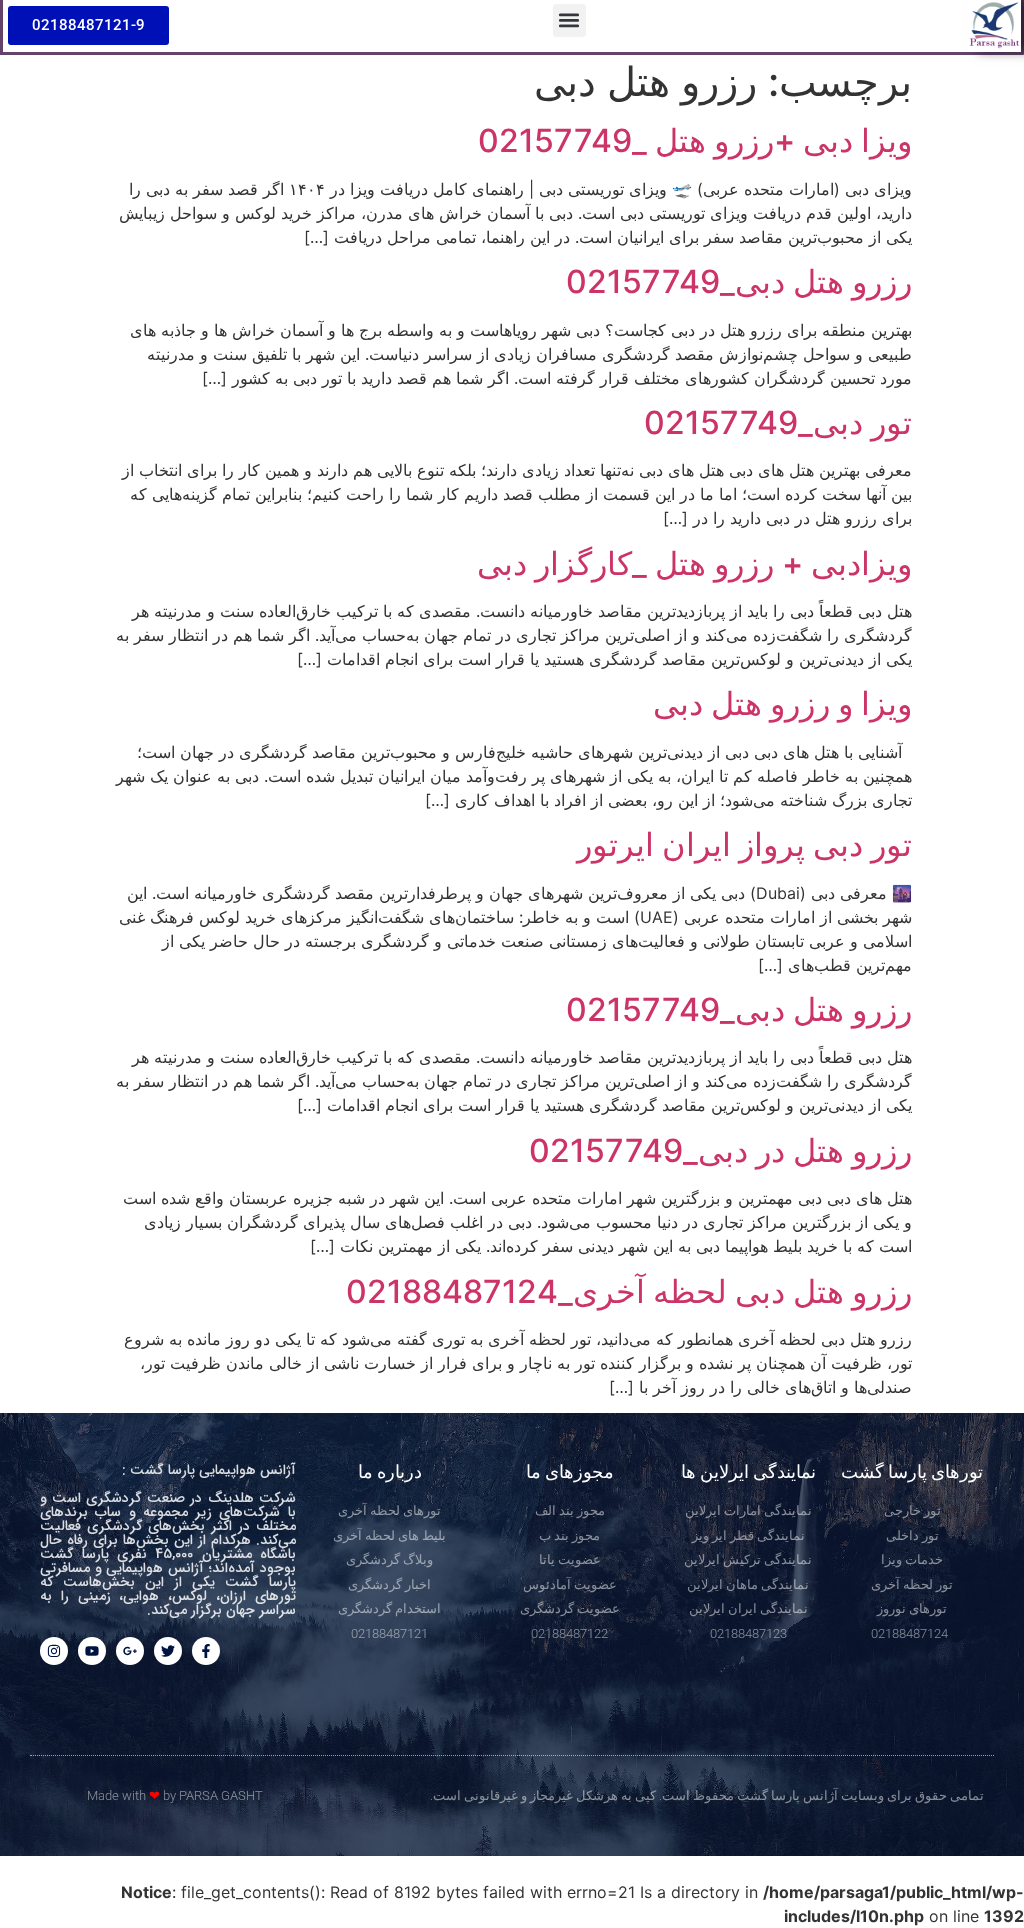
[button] (569, 20)
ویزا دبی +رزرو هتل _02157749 (695, 140)
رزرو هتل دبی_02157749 (739, 281)
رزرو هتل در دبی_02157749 (720, 1150)
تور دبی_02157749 (778, 422)
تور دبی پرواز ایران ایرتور (744, 844)
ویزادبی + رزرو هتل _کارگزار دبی (694, 563)
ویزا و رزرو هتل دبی (782, 703)
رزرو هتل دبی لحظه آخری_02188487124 (629, 1291)
